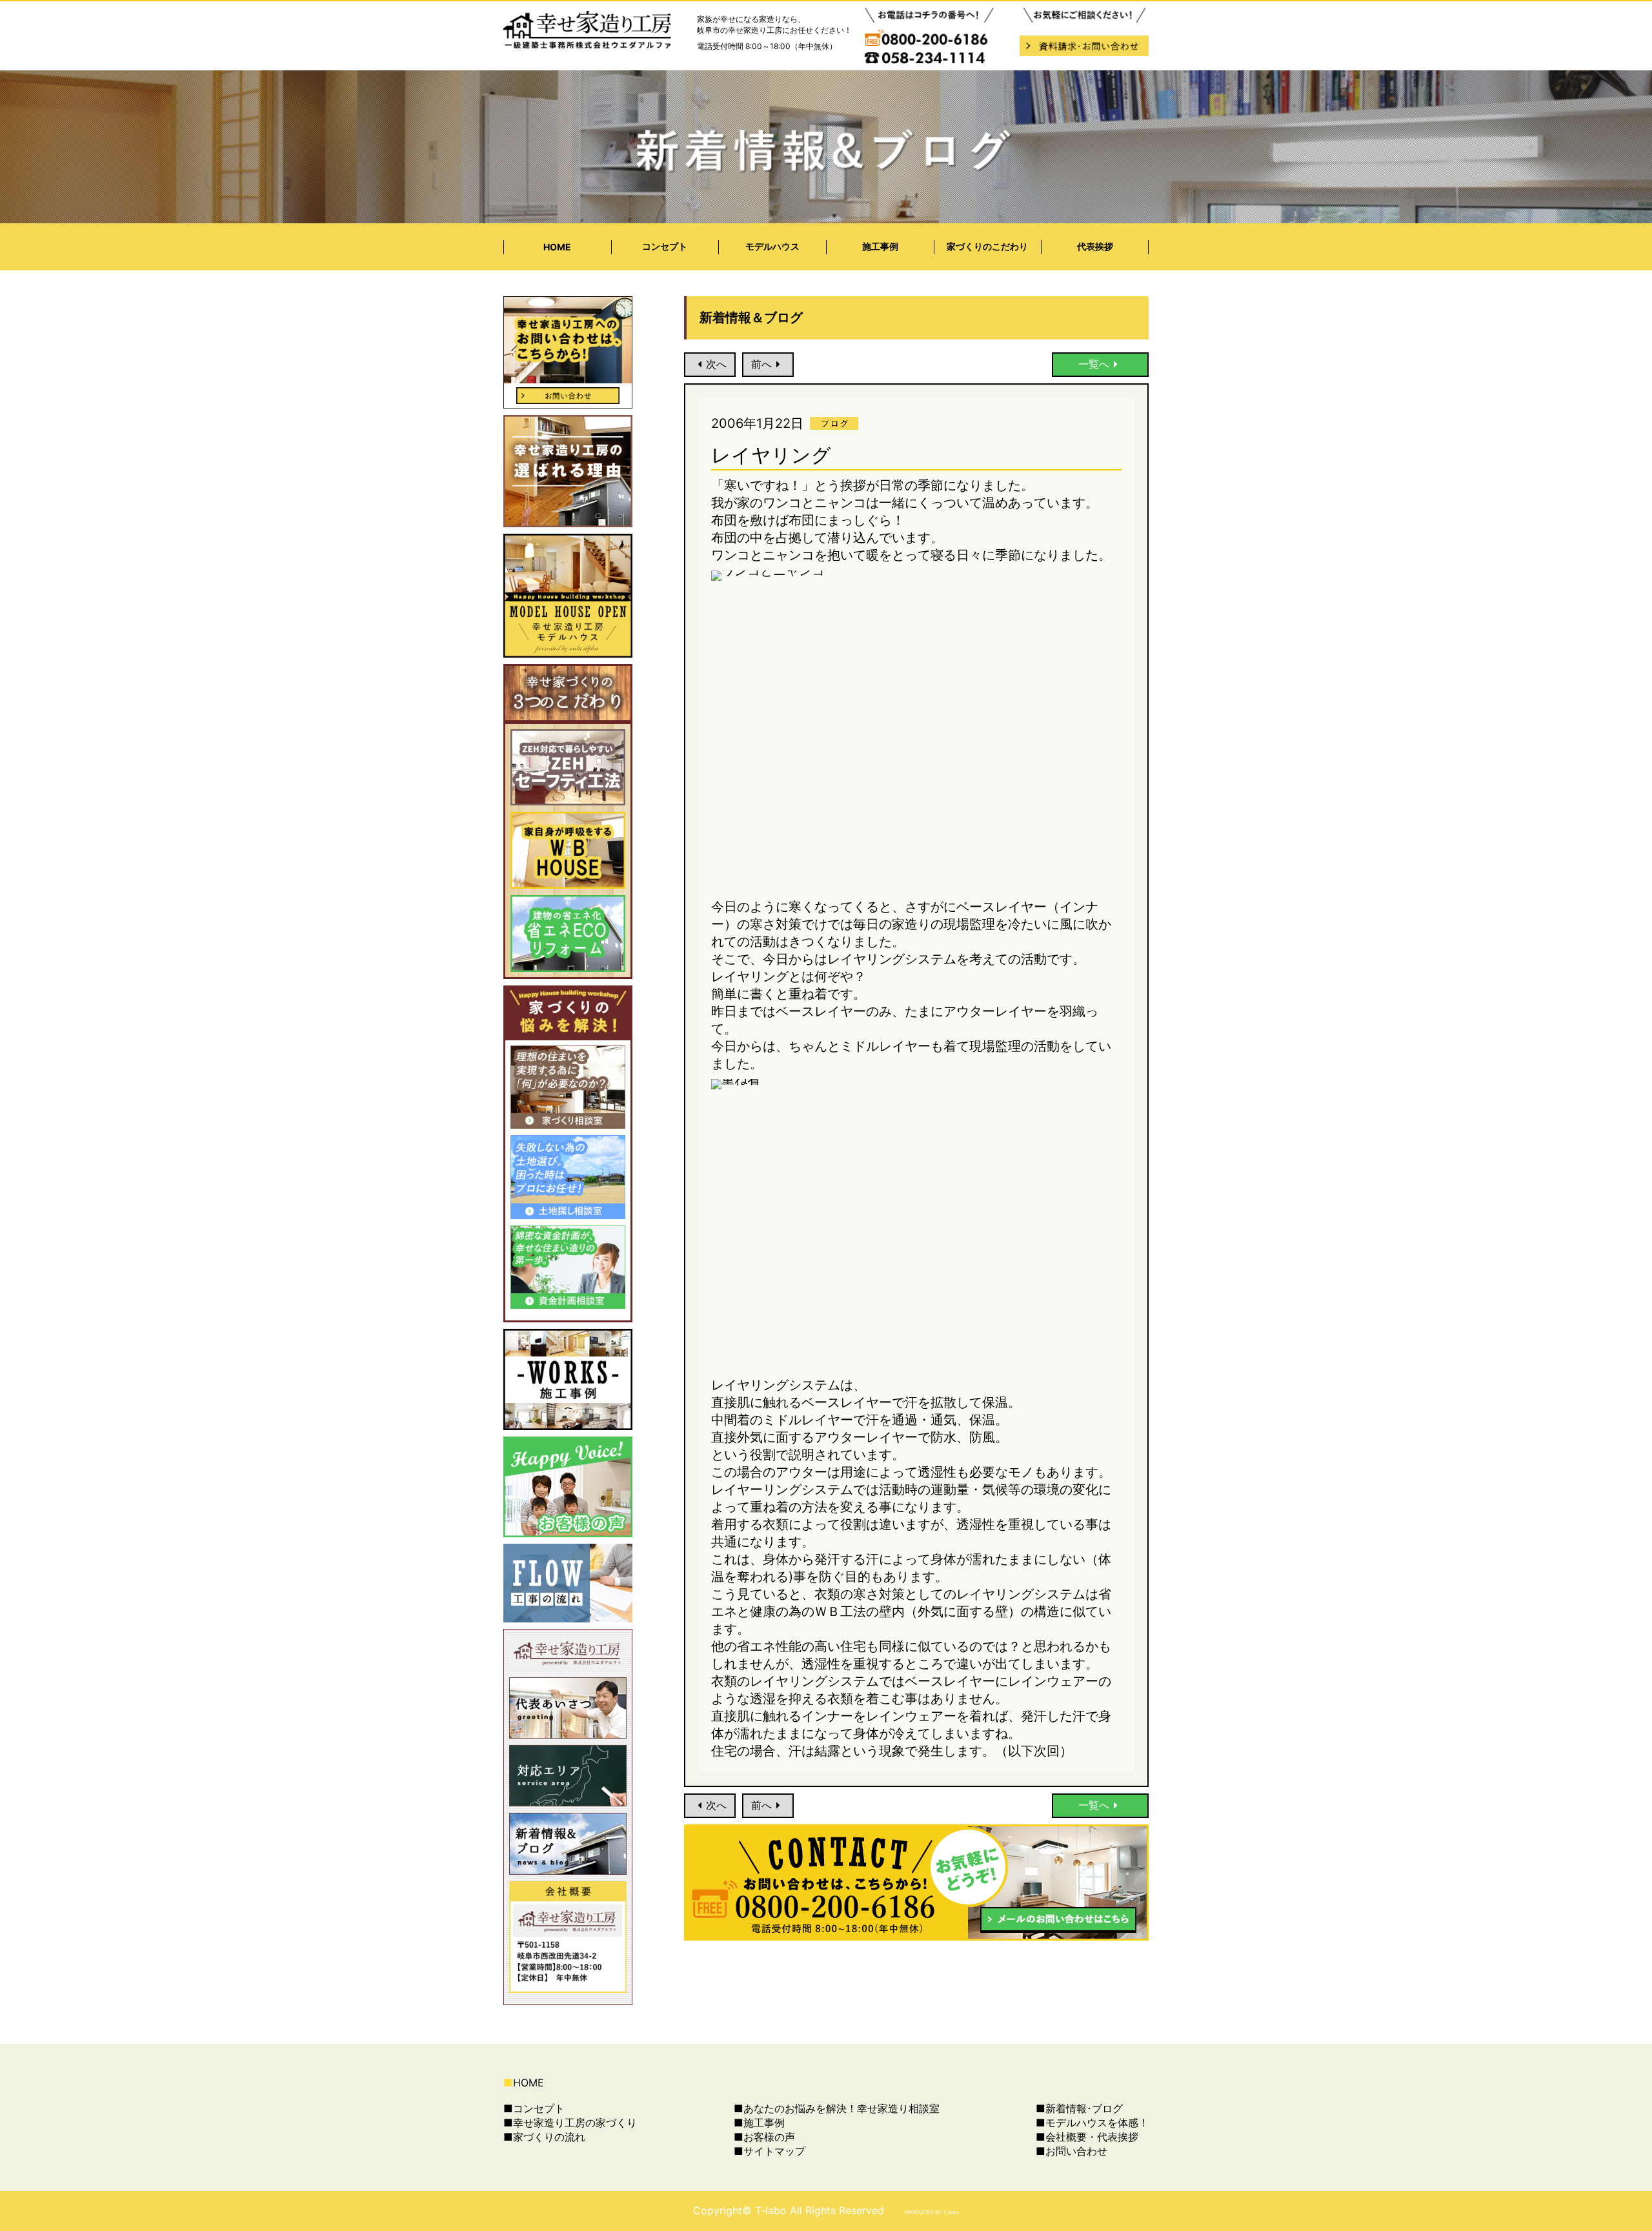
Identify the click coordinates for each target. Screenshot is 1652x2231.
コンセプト (665, 246)
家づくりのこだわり (987, 246)
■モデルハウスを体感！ (1092, 2123)
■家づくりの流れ (544, 2137)
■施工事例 (759, 2123)
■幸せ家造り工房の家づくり (570, 2123)
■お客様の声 (764, 2137)
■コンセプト (534, 2108)
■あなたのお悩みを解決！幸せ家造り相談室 (837, 2108)
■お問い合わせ (1072, 2151)
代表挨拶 (1095, 246)
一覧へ (1094, 364)
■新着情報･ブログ (1079, 2108)
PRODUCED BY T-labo (932, 2212)
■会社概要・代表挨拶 (1087, 2137)
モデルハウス (772, 246)
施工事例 (880, 246)
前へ (761, 364)
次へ (716, 364)
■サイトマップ (770, 2151)
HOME (557, 247)
